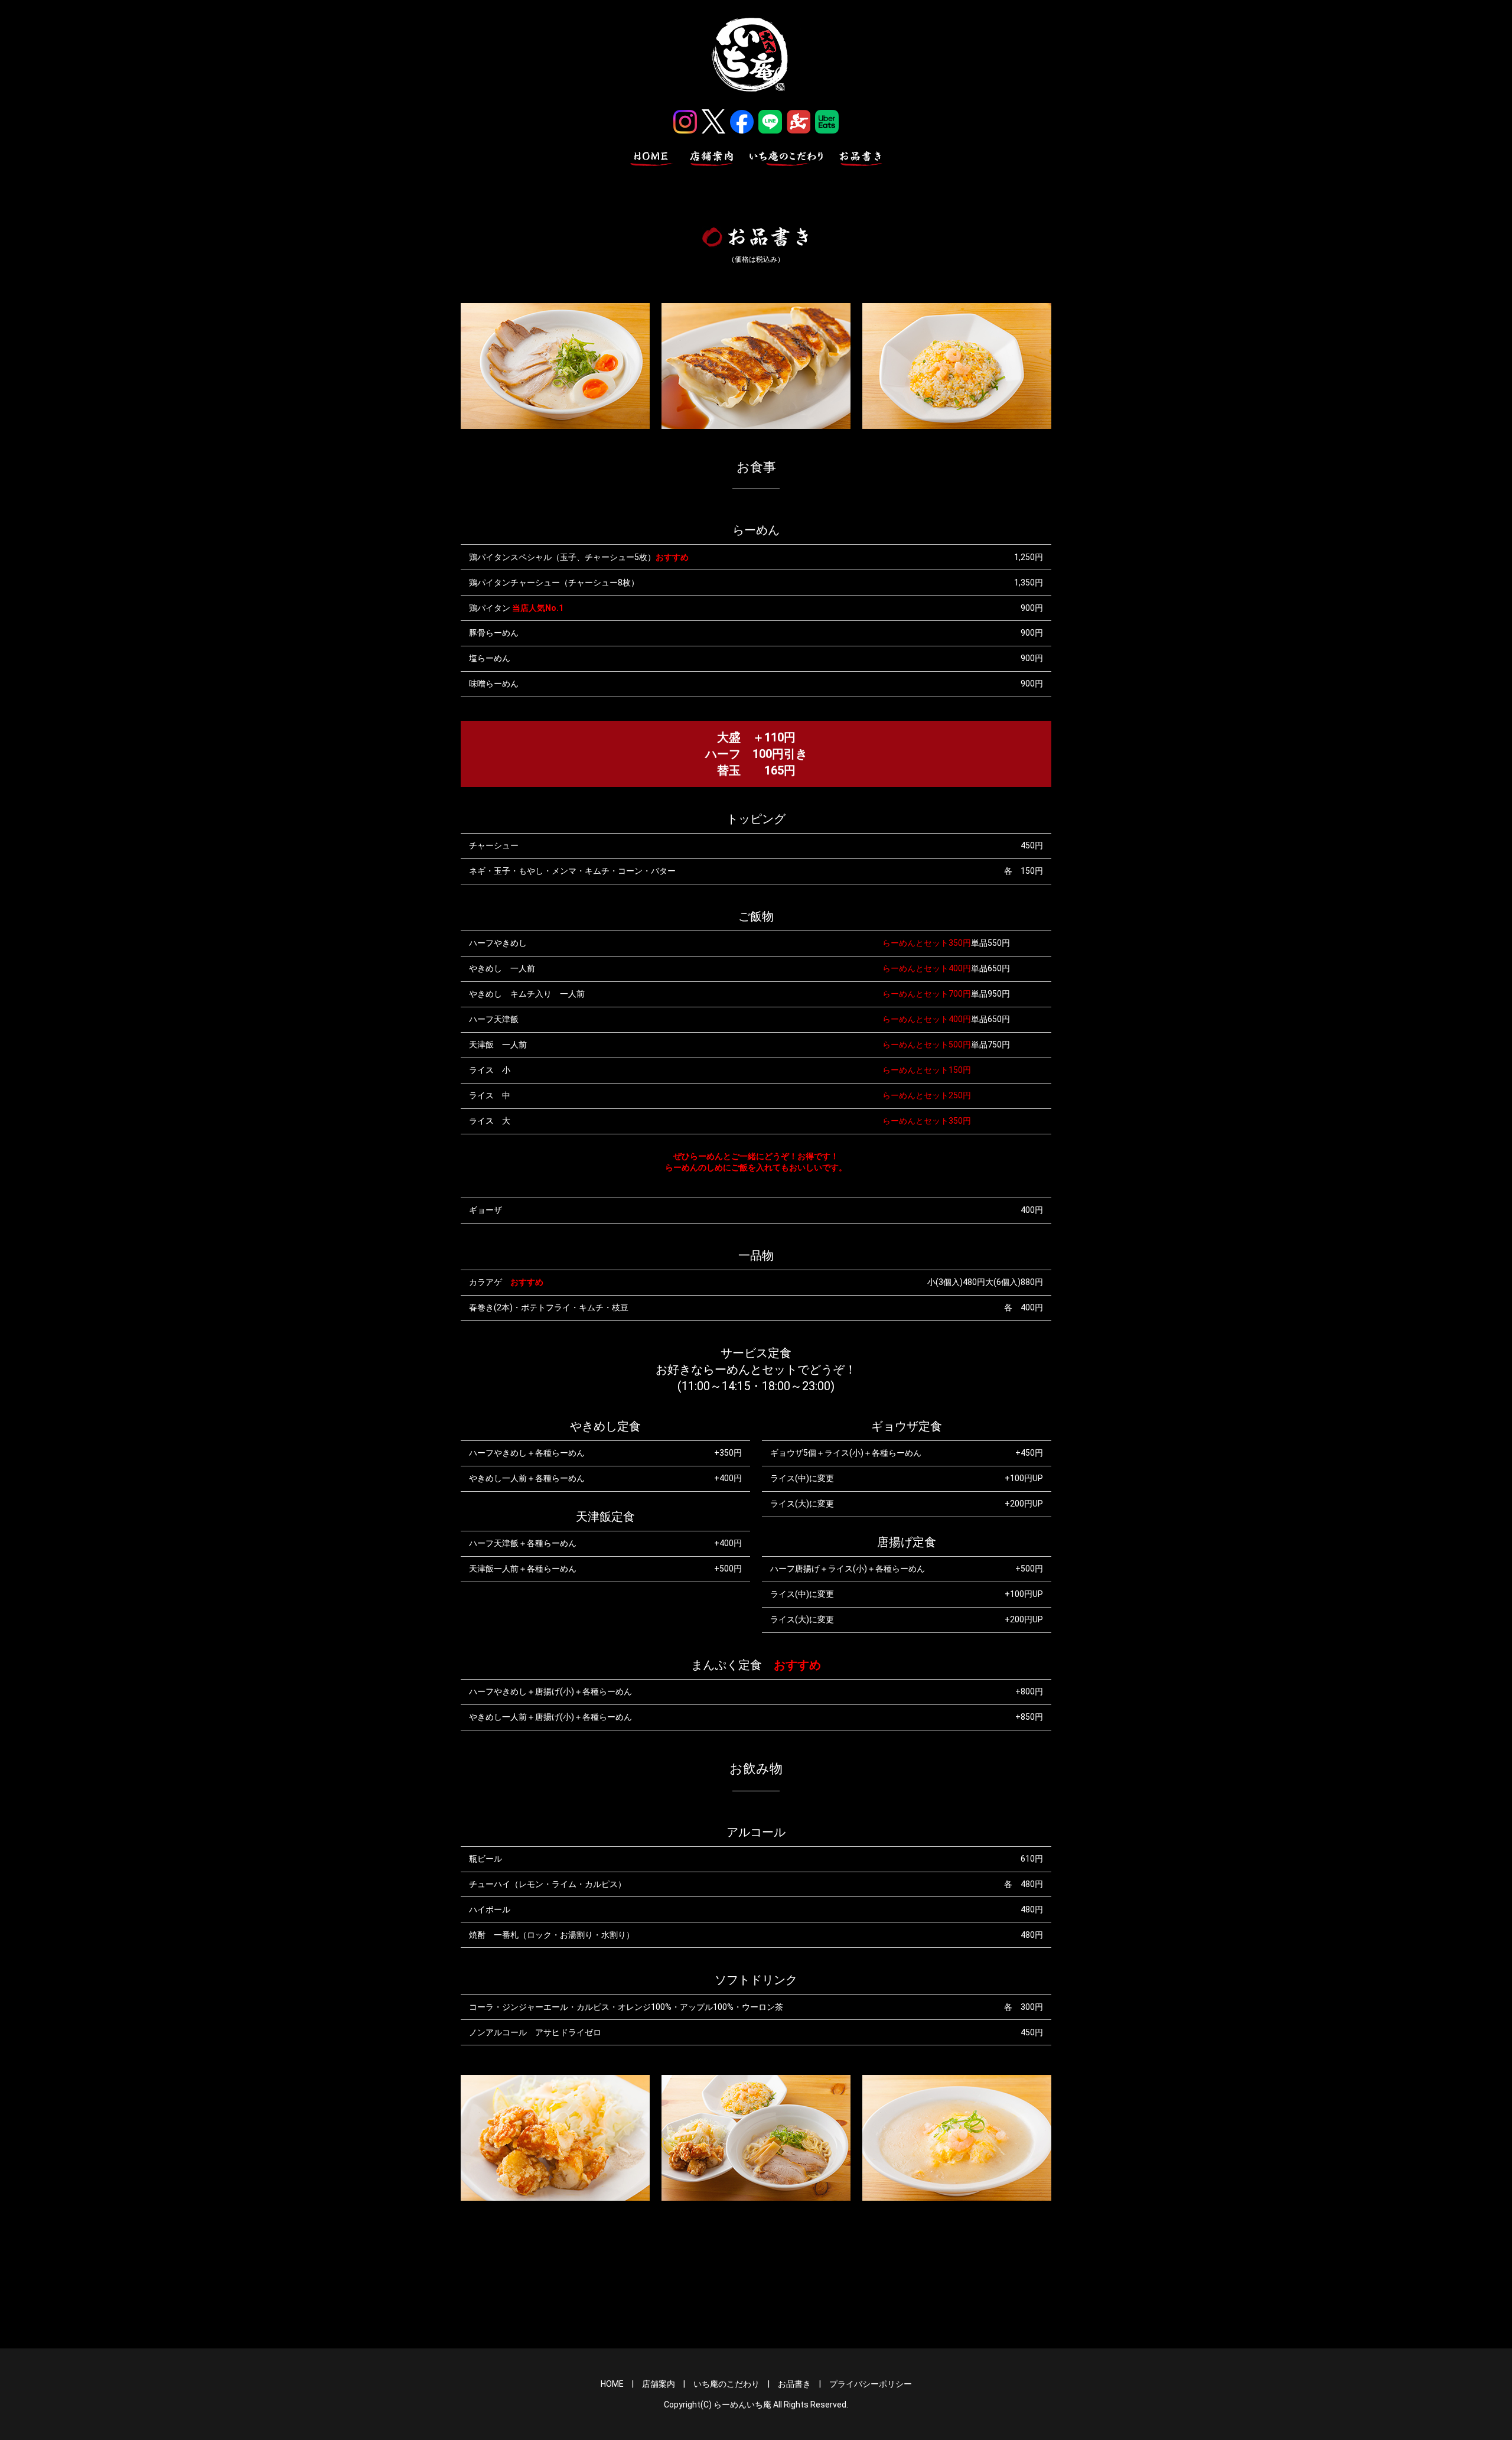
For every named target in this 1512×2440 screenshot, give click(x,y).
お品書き (794, 2384)
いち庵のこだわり (726, 2384)
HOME (612, 2384)
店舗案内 (659, 2384)
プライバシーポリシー (871, 2384)
